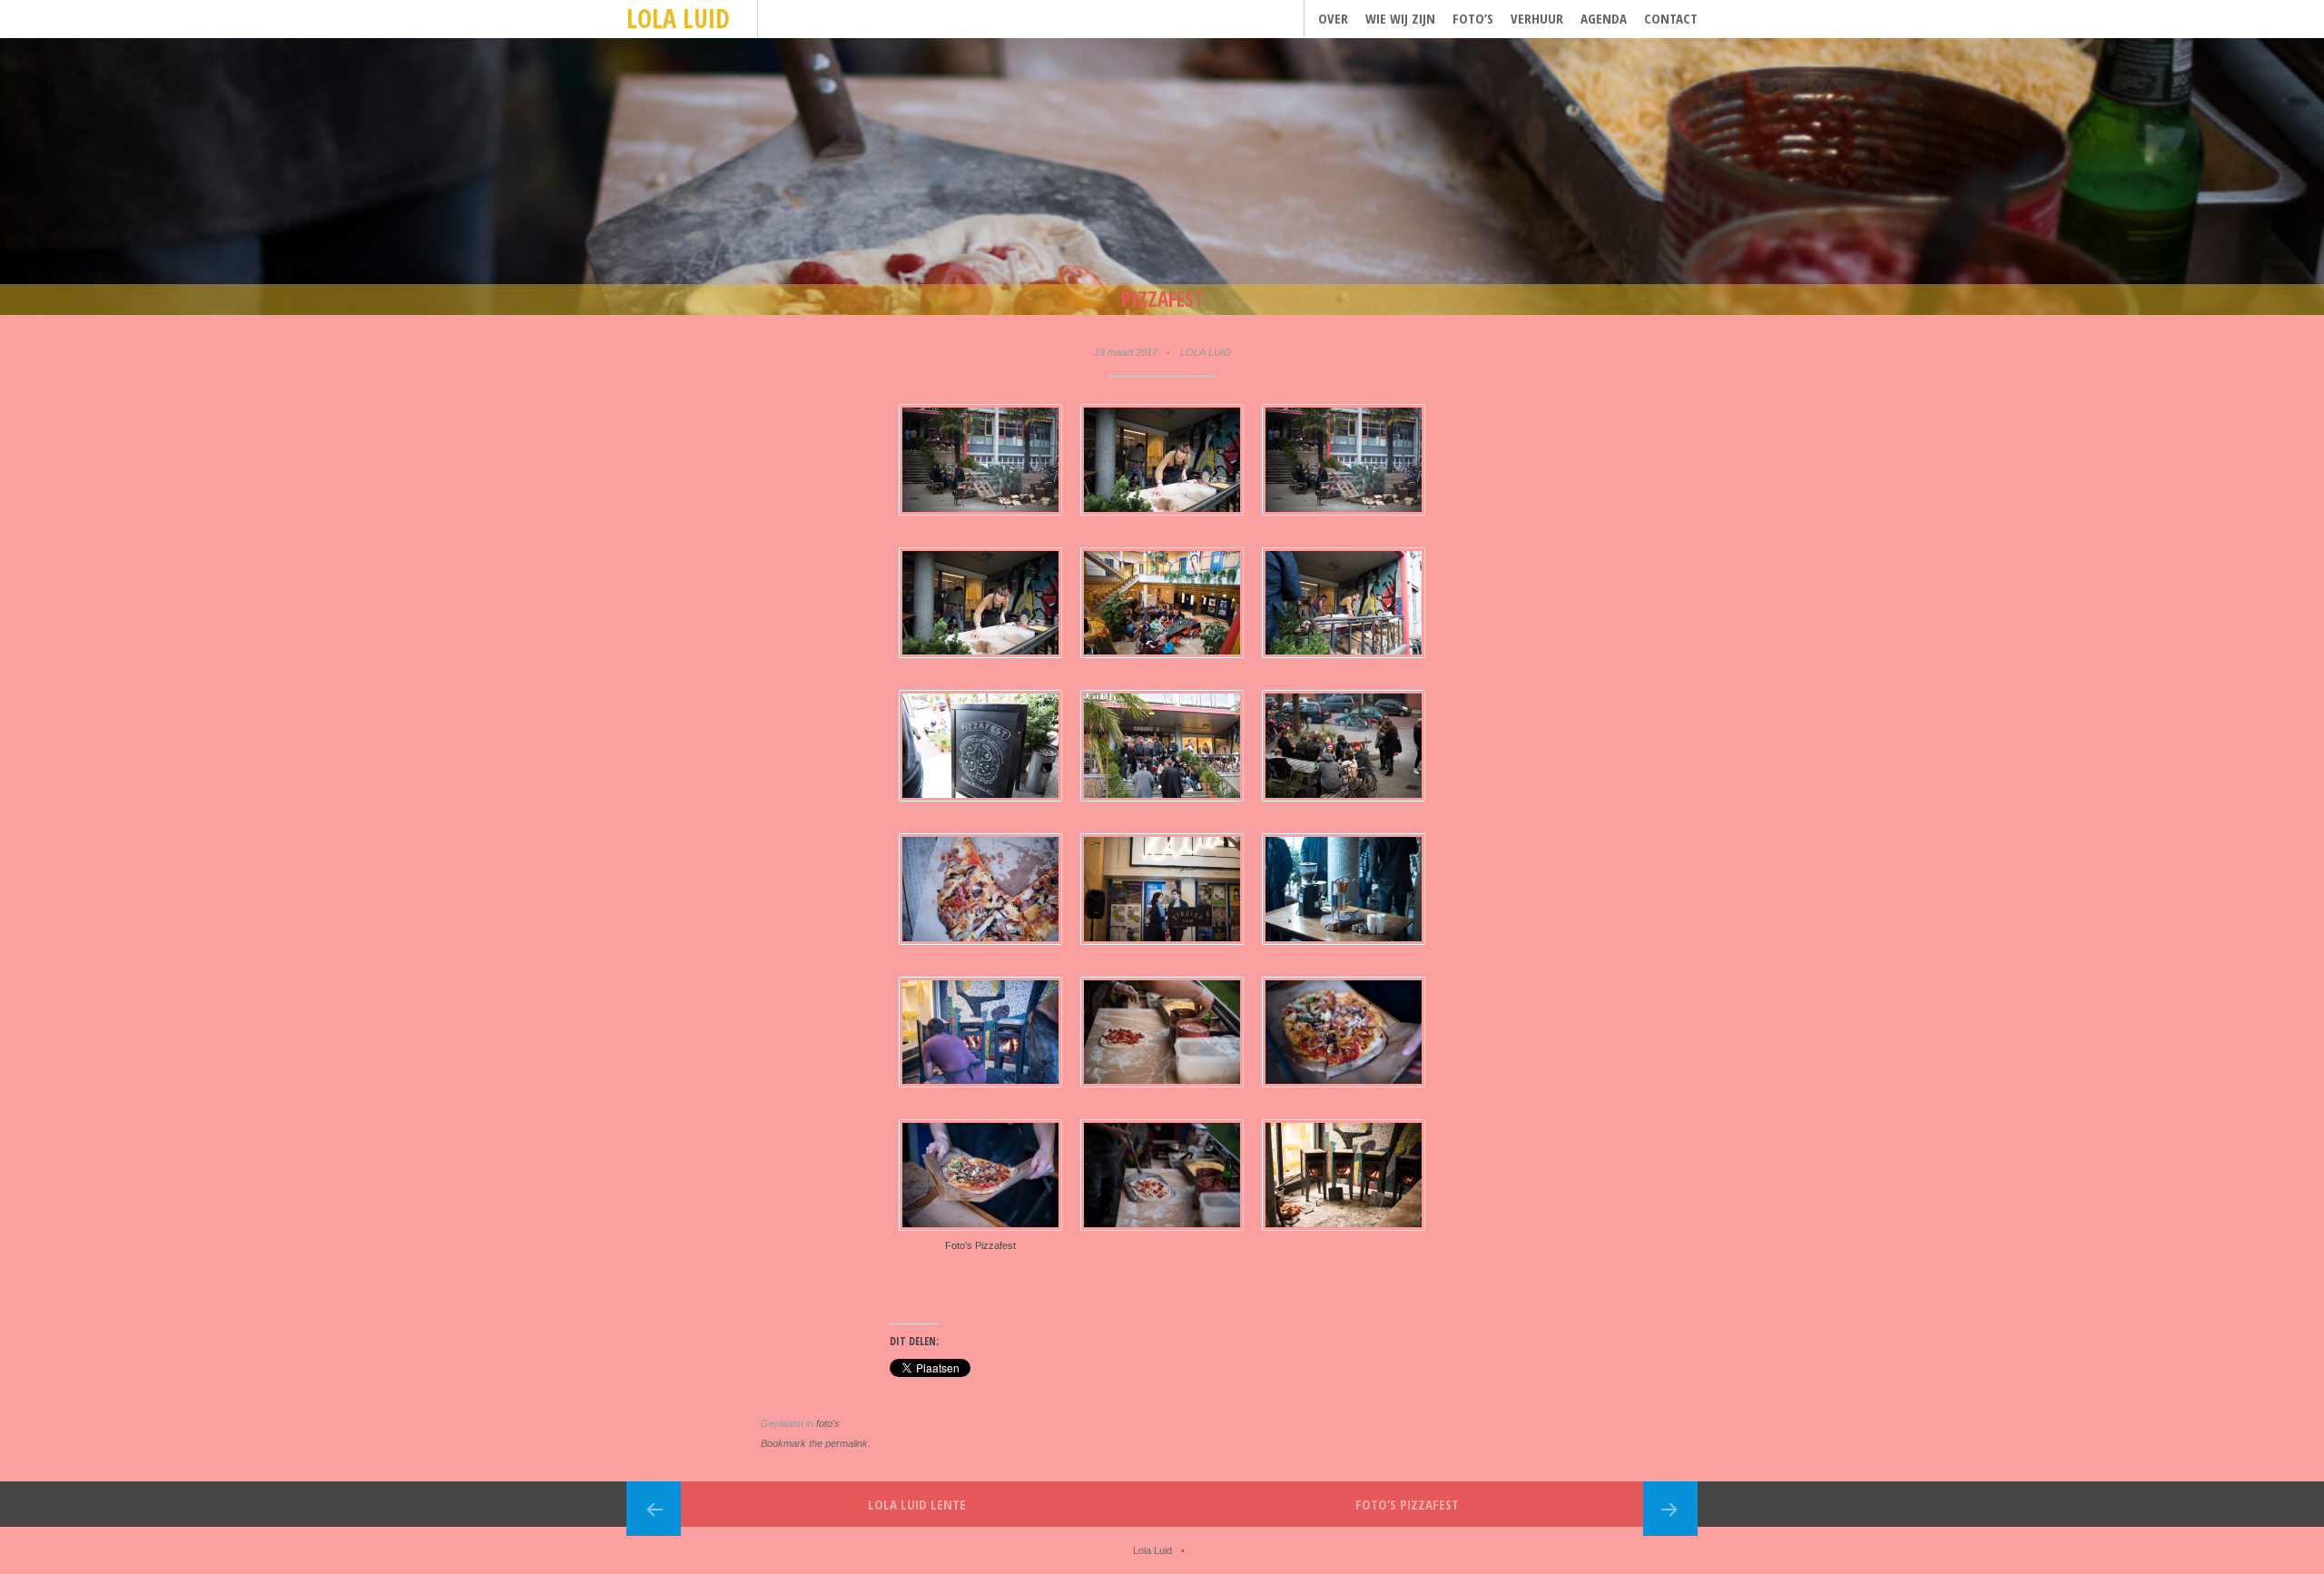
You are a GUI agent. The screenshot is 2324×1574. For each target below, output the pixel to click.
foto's (828, 1423)
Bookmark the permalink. (816, 1443)
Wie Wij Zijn (1400, 18)
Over (1333, 18)
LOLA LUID (1206, 352)
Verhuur (1537, 18)
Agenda (1604, 18)
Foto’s (1473, 18)
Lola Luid (678, 18)
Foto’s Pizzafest (1407, 1504)
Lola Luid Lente (917, 1504)
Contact (1671, 18)
